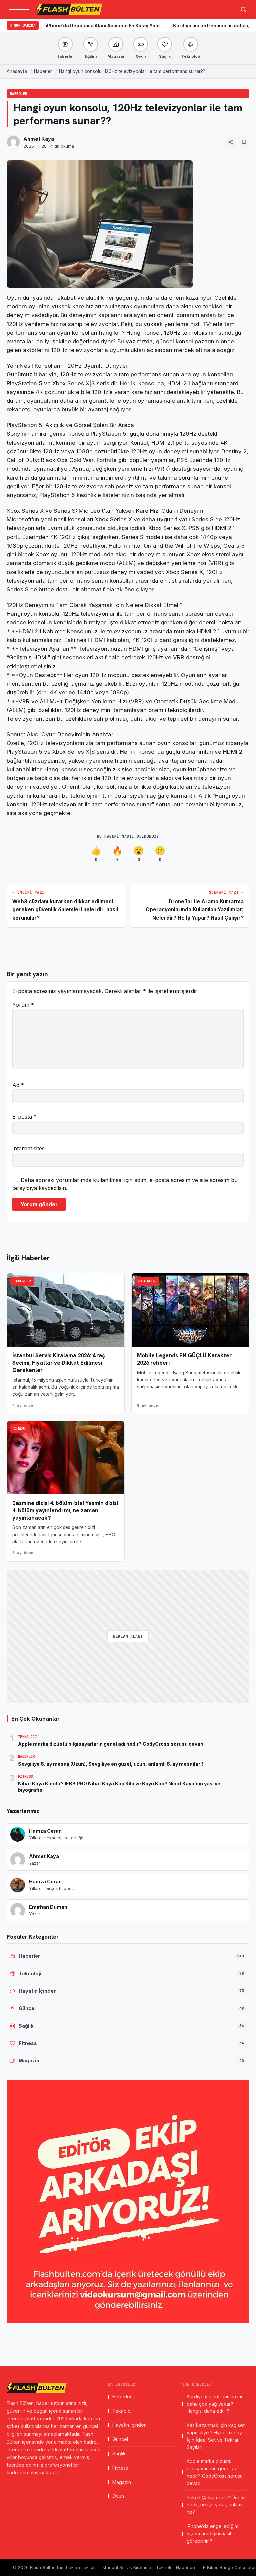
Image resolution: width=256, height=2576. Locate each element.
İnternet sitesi (29, 1148)
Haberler (43, 71)
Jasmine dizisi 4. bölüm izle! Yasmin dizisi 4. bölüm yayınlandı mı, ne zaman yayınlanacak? (65, 1510)
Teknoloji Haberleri (176, 2567)
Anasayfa (17, 71)
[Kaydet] (244, 142)
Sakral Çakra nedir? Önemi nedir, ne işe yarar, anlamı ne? (216, 2505)
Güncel (20, 1429)
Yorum (23, 1005)
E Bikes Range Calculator (229, 2567)
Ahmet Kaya (39, 139)
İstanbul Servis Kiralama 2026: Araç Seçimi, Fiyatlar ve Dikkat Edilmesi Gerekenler (59, 1363)
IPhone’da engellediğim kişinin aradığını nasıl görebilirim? (212, 2533)
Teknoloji (122, 2411)
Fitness (120, 2468)
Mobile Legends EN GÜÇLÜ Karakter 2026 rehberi (184, 1359)
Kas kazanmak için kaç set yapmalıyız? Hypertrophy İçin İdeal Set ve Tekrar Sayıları (216, 2436)
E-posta (24, 1117)
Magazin (122, 2482)
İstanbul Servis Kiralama (127, 2567)
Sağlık (119, 2453)
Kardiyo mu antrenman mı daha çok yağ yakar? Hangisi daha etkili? (214, 2404)
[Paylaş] (231, 142)
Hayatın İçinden (129, 2425)
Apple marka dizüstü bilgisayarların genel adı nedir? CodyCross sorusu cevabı (215, 2472)
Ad (18, 1085)
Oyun (118, 2496)
